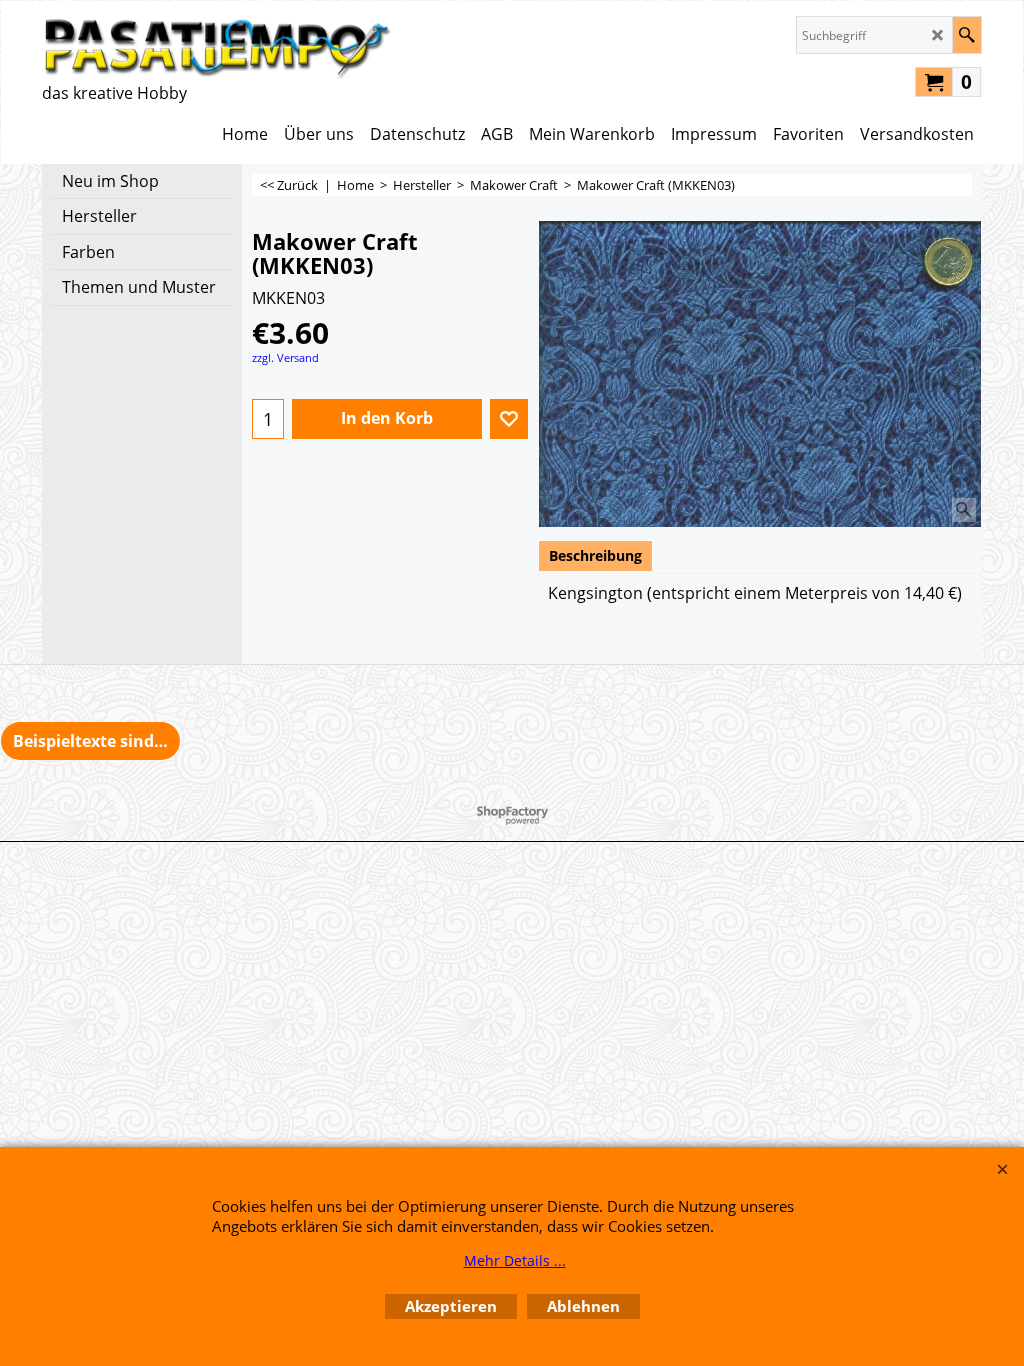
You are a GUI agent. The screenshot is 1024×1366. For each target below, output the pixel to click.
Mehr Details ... (515, 1260)
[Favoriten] (509, 419)
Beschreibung (595, 555)
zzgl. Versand (285, 357)
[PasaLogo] (217, 47)
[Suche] (966, 35)
